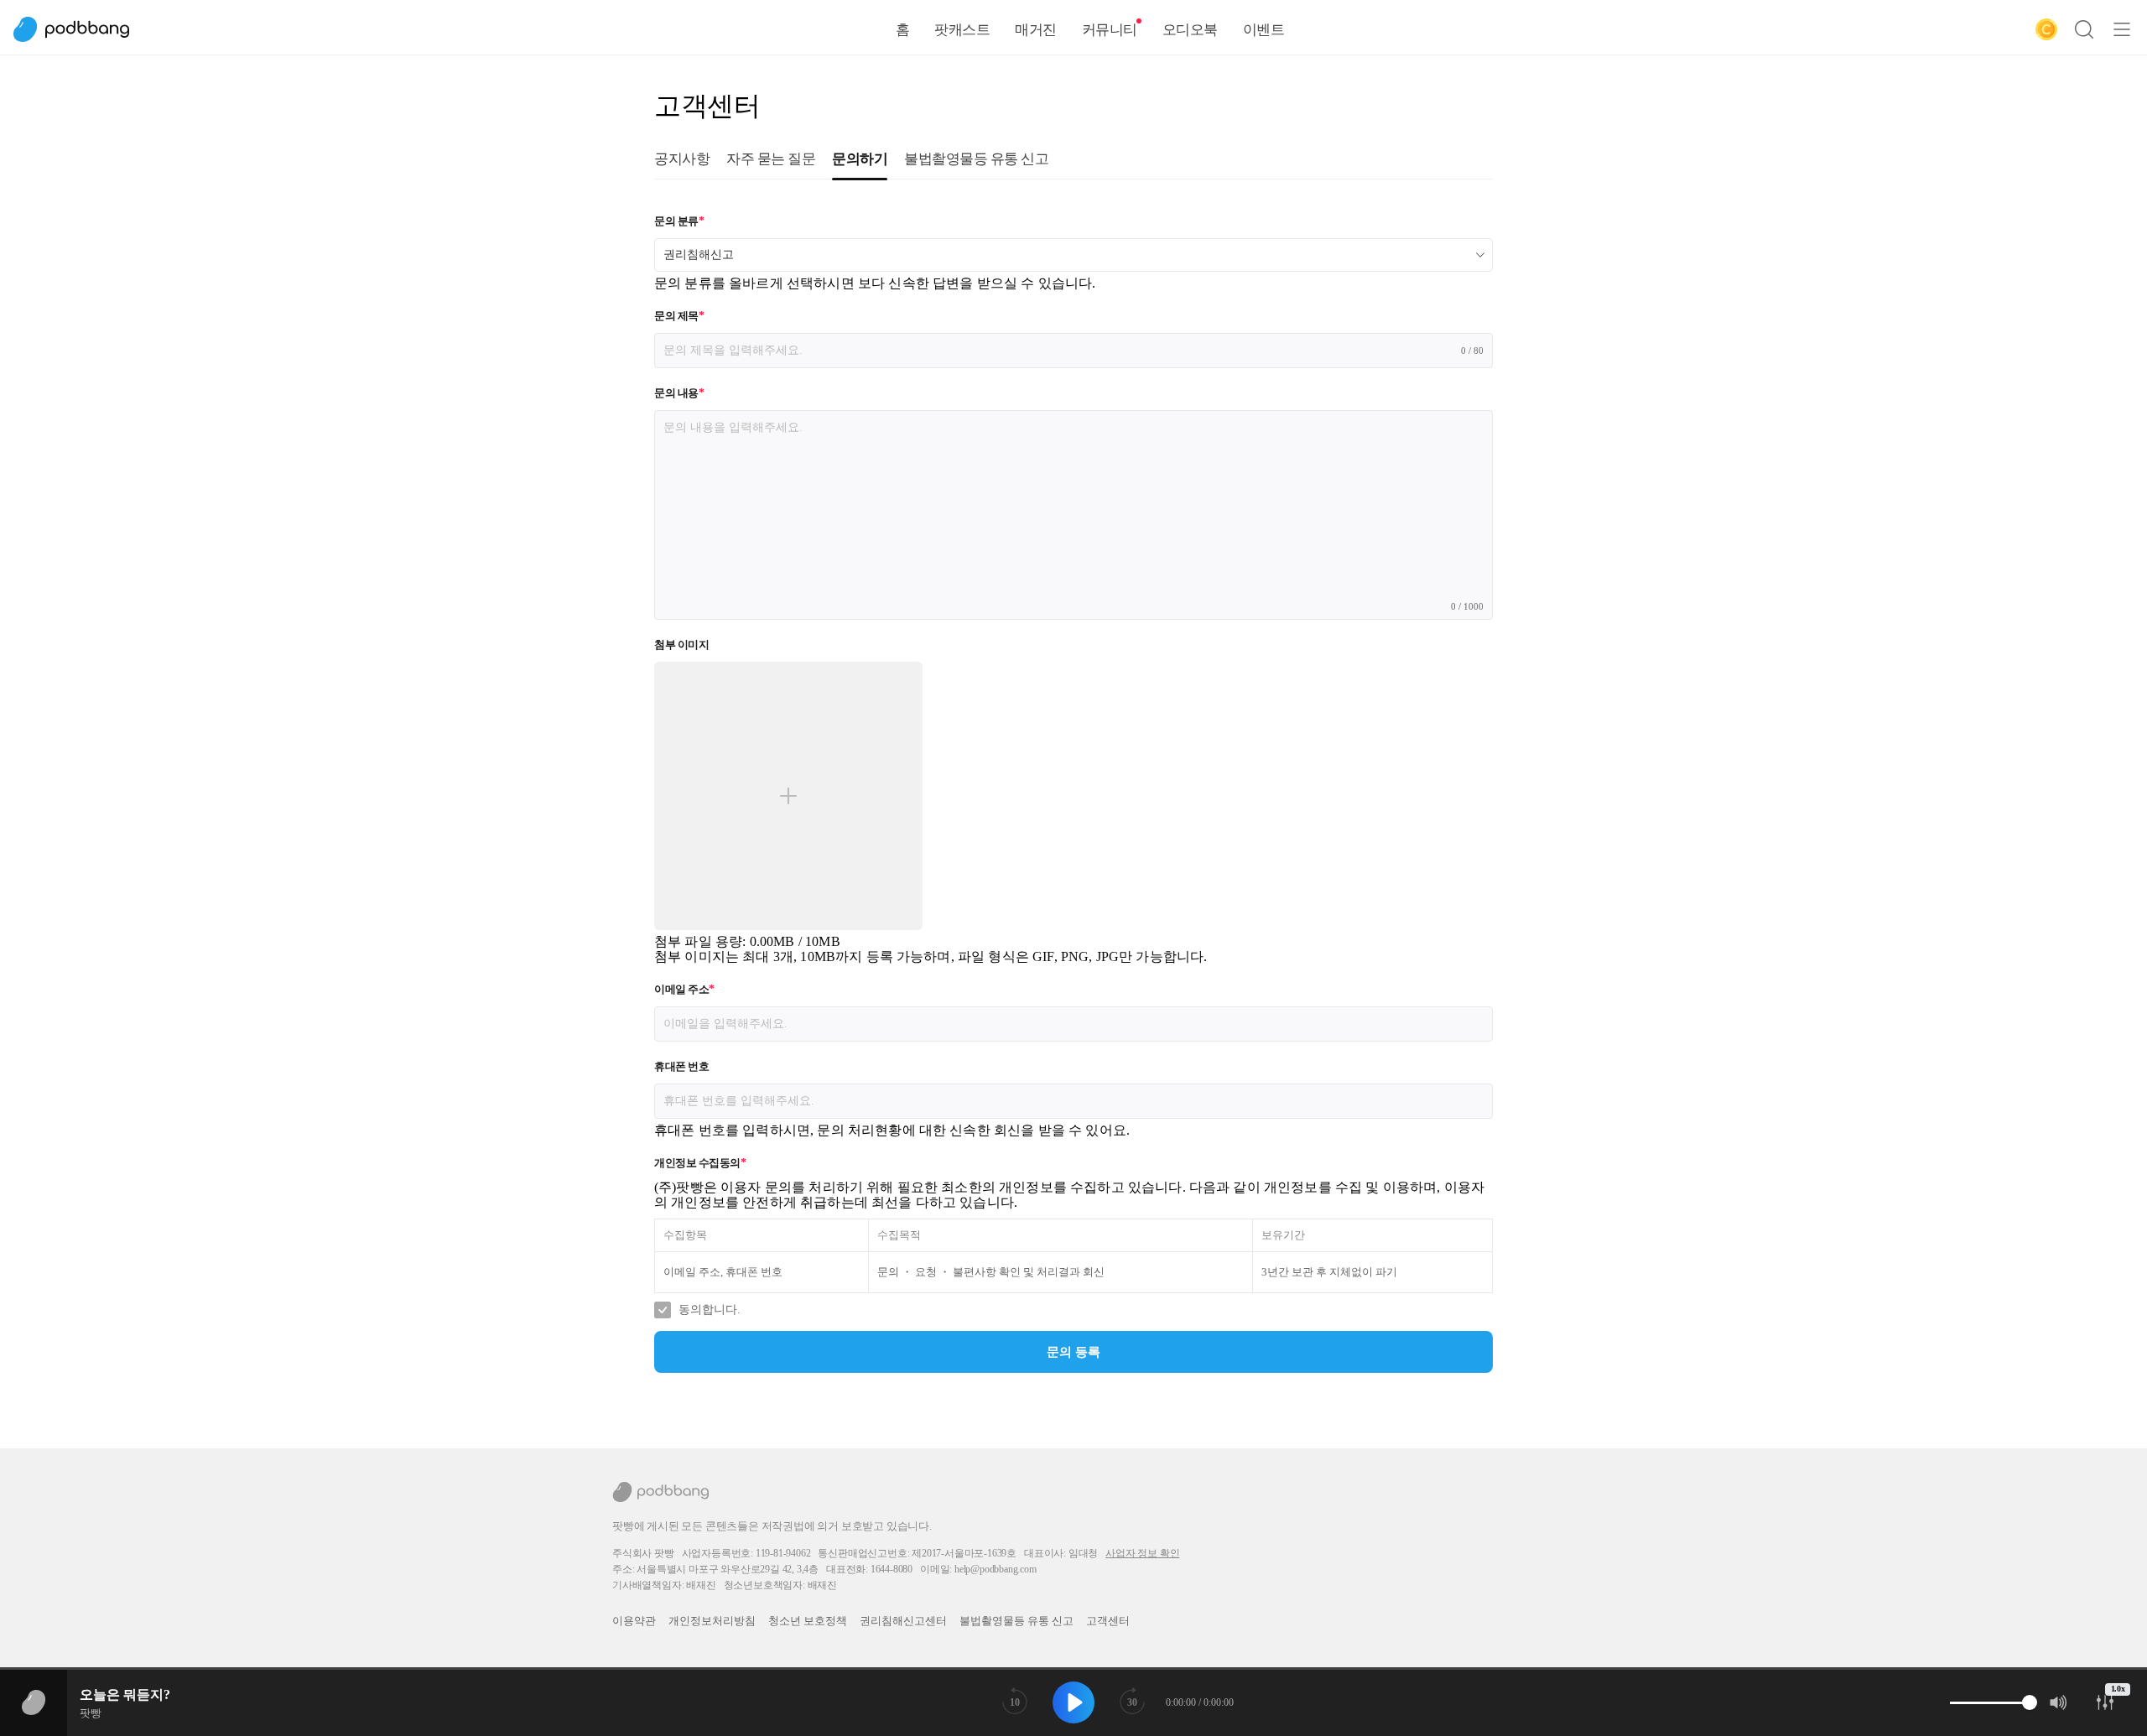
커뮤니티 (1110, 30)
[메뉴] (2122, 29)
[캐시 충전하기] (2046, 29)
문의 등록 (1073, 1352)
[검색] (2084, 29)
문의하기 (860, 159)
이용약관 (634, 1621)
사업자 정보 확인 (1142, 1553)
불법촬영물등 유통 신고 (976, 159)
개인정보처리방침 (712, 1621)
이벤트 (1264, 30)
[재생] (1073, 1702)
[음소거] (2059, 1702)
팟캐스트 (962, 30)
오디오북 (1190, 30)
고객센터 (1108, 1621)
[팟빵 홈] (80, 29)
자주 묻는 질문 (771, 159)
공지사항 (682, 159)
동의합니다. (710, 1310)
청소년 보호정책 (808, 1621)
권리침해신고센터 (903, 1621)
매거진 (1036, 30)
